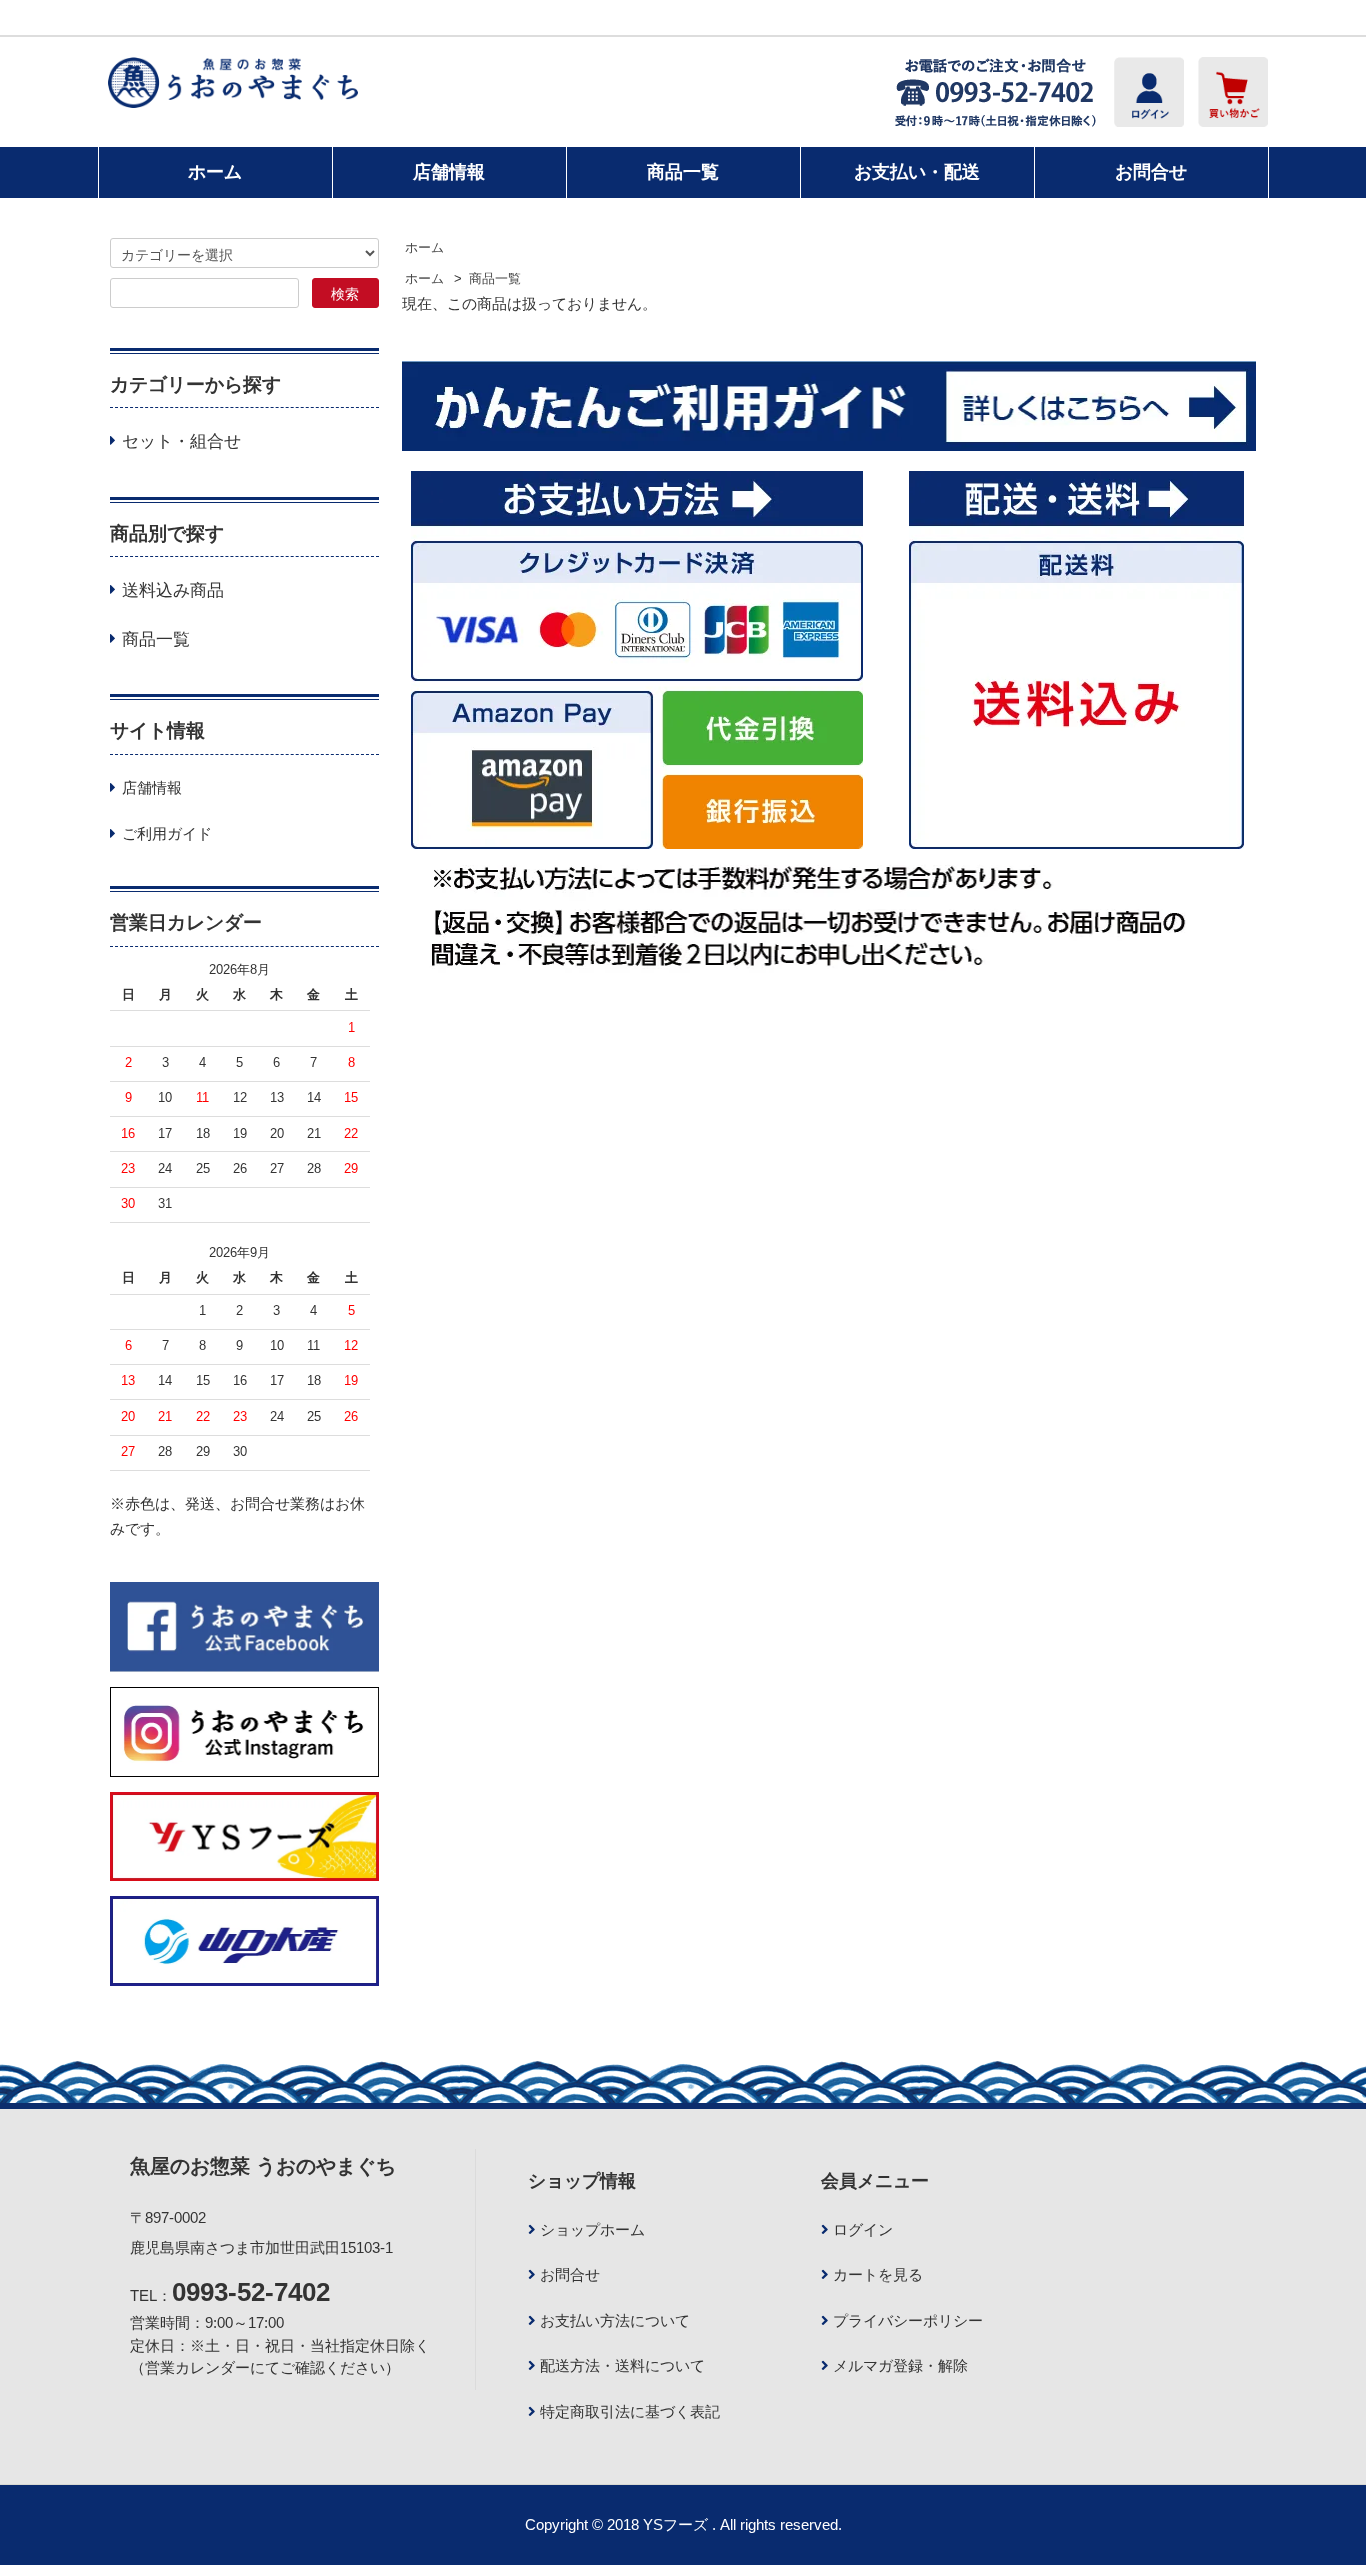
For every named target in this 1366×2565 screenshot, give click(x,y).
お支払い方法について (615, 2320)
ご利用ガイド (167, 833)
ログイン (863, 2229)
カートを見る (878, 2274)
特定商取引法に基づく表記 (630, 2411)
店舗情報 (449, 172)
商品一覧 (683, 172)
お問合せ (1151, 172)
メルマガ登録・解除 (900, 2365)
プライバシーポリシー (908, 2320)
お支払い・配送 (917, 172)
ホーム (215, 172)
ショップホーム (592, 2229)
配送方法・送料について (622, 2365)
